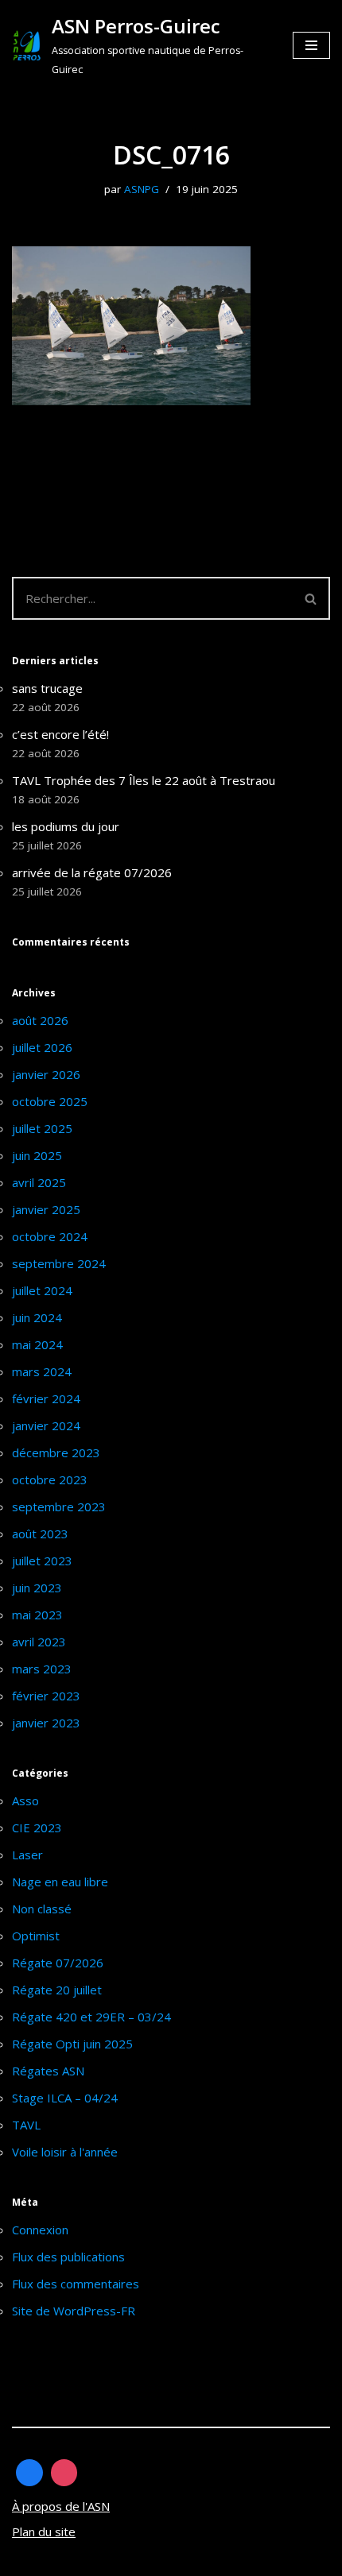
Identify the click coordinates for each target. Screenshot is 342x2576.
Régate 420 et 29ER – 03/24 (91, 2017)
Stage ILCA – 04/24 (65, 2098)
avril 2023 (39, 1642)
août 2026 (40, 1020)
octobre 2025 (50, 1101)
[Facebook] (29, 2473)
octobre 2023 (50, 1479)
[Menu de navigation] (311, 45)
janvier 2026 (46, 1074)
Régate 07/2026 (58, 1963)
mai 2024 (37, 1344)
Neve (27, 2560)
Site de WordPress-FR (74, 2311)
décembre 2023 (56, 1452)
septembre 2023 (59, 1507)
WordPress (160, 2560)
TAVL (26, 2125)
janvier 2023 (46, 1723)
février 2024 (46, 1398)
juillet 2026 (42, 1047)
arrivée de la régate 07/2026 (92, 872)
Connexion (40, 2230)
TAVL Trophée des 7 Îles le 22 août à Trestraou (144, 780)
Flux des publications (68, 2257)
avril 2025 (39, 1182)
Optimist (36, 1936)
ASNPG (142, 189)
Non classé (42, 1909)
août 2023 (40, 1534)
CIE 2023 (37, 1828)
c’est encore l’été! (60, 734)
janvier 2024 (46, 1425)
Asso (25, 1800)
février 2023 (46, 1696)
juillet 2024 (42, 1290)
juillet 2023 (42, 1561)
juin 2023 (37, 1588)
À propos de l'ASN (61, 2506)
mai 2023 (37, 1615)
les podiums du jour (66, 826)
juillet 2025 (42, 1128)
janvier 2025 (46, 1209)
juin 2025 (37, 1155)
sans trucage (47, 688)
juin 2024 (37, 1317)
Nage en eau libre (60, 1882)
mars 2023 (42, 1669)
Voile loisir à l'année (65, 2152)
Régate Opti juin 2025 (72, 2044)
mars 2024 (42, 1371)
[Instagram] (64, 2473)
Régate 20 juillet (57, 1990)
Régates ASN (48, 2071)
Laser (27, 1855)
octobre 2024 (50, 1236)
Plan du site (44, 2532)
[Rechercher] (311, 598)
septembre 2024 (59, 1263)
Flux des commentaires (76, 2284)
